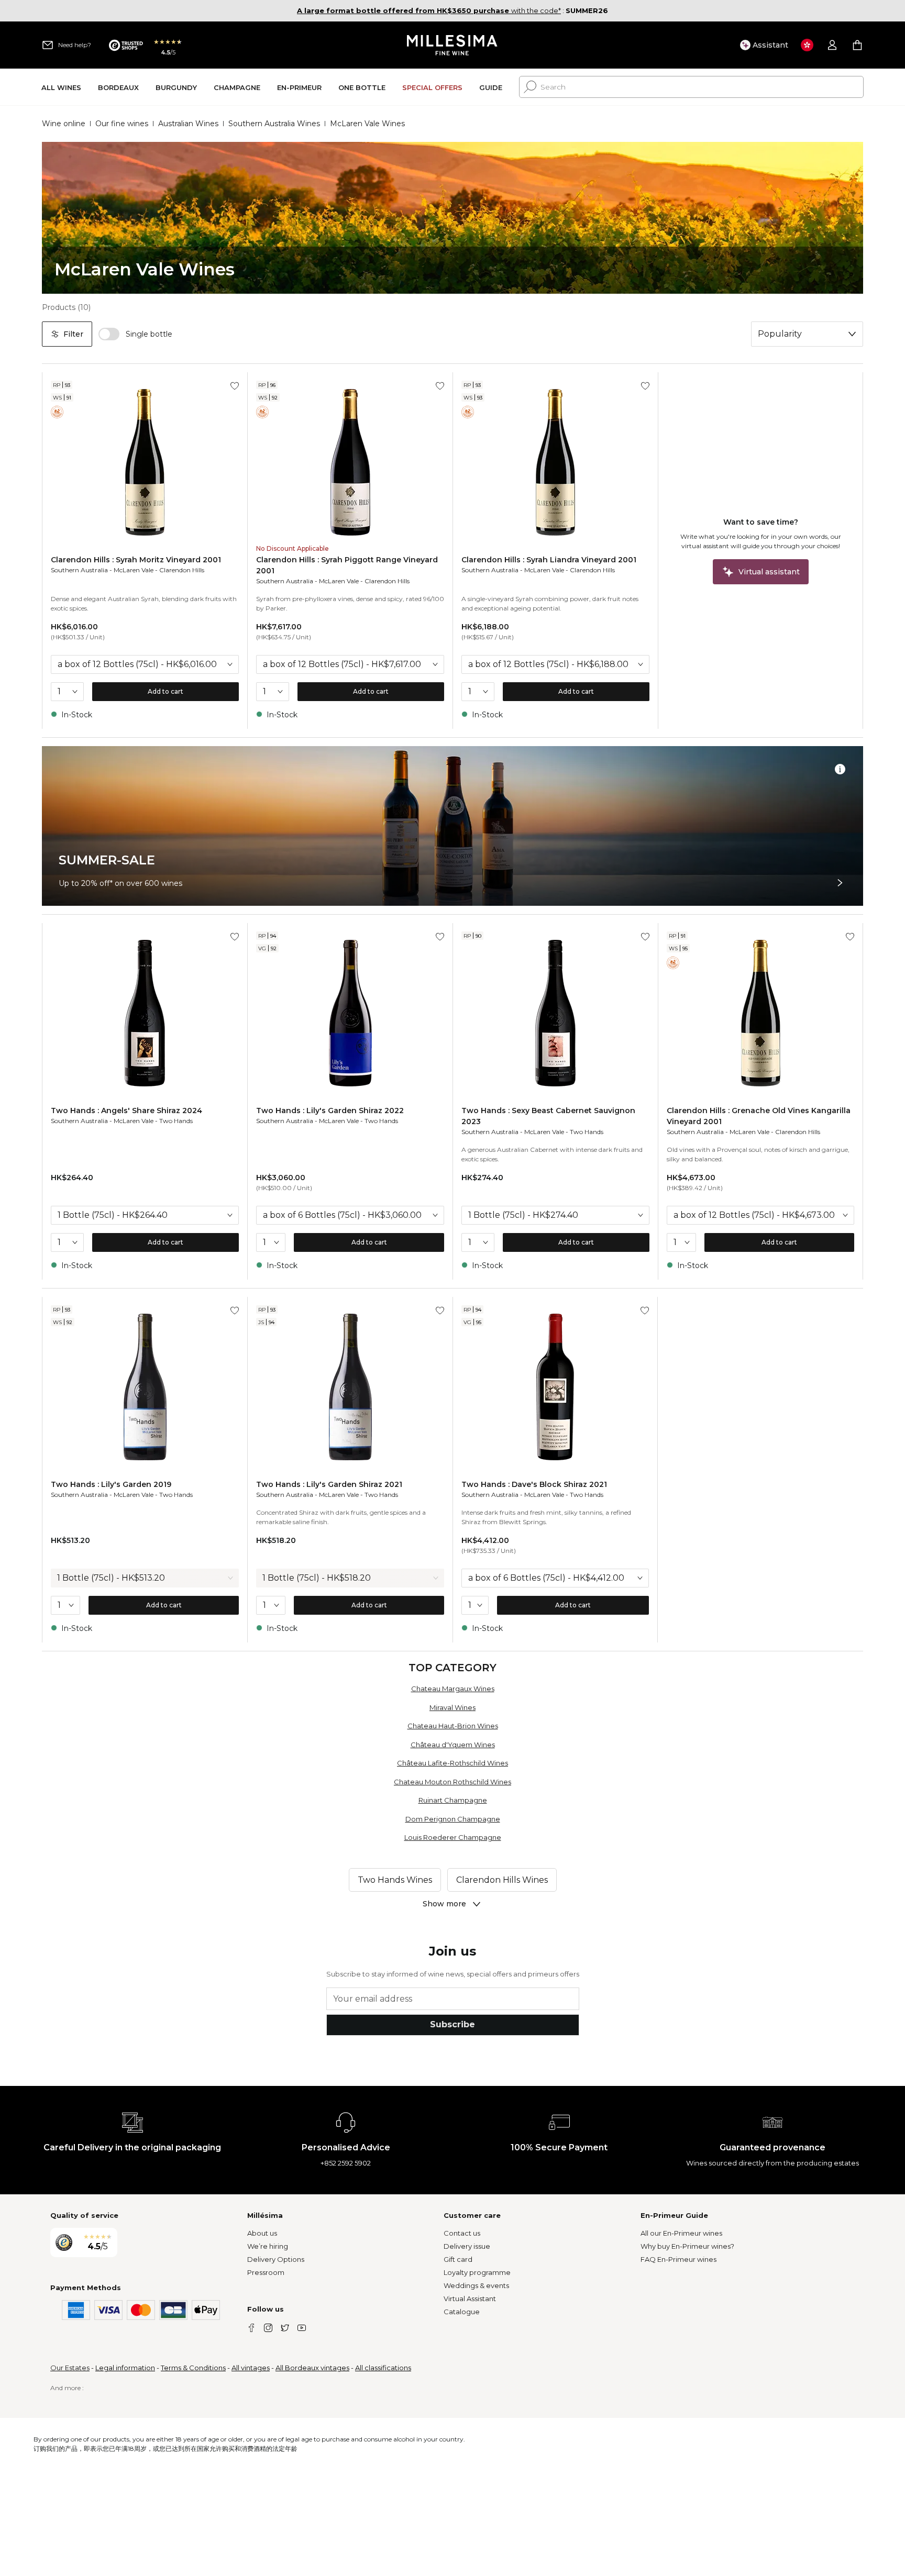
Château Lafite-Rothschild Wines (452, 1763)
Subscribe (452, 2024)
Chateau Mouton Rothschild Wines (452, 1782)
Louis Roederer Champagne (453, 1837)
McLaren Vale (134, 570)
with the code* (429, 10)
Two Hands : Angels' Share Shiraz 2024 (126, 1111)
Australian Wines (188, 124)
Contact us (462, 2233)
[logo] (453, 45)
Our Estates (70, 2368)
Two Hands (176, 1121)
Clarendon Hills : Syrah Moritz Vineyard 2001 (136, 560)
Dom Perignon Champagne (453, 1819)
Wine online (64, 124)
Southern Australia (79, 570)
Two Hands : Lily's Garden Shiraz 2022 (330, 1111)
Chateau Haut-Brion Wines (453, 1726)
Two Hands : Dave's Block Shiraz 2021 (534, 1484)
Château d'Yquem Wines (453, 1745)
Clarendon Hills (182, 570)
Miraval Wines (452, 1707)
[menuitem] (61, 87)
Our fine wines (122, 124)
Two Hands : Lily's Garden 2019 (111, 1484)
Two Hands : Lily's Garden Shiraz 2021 (329, 1484)
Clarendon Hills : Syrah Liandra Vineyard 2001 (549, 560)
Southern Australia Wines (274, 124)
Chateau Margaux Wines (453, 1689)
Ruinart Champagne (453, 1800)
